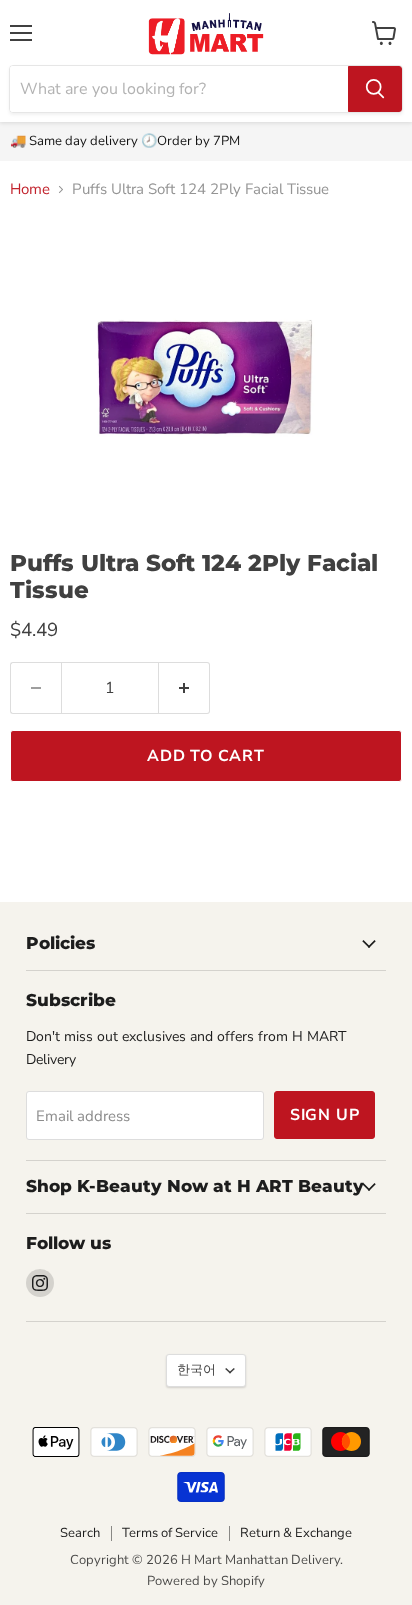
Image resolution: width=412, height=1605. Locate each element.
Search (80, 1533)
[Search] (375, 89)
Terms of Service (170, 1533)
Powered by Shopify (206, 1581)
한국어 (196, 1370)
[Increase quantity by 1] (184, 688)
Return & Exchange (296, 1533)
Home (30, 189)
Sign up (325, 1115)
